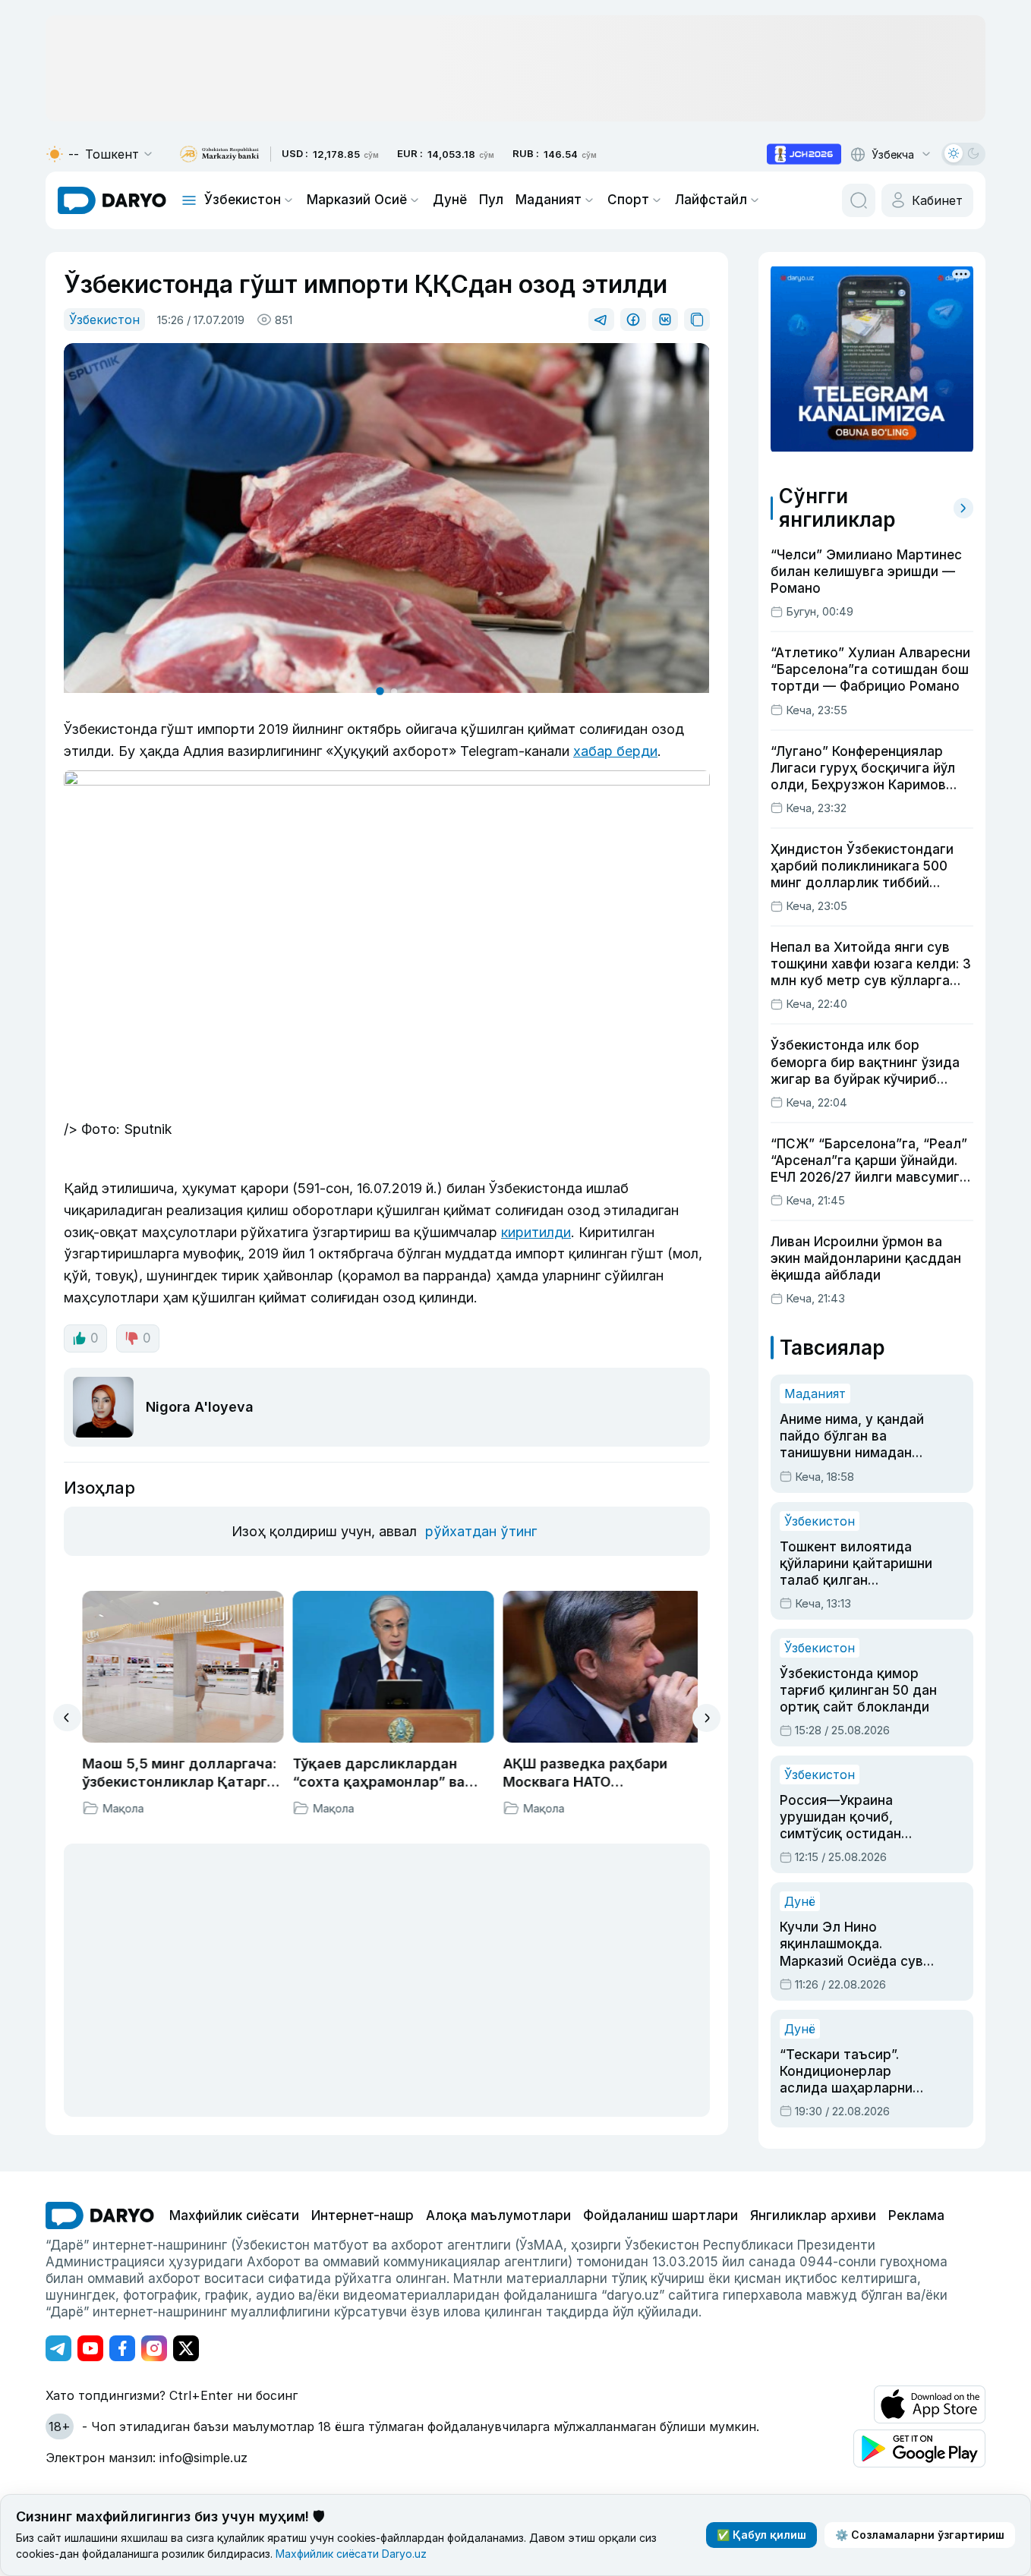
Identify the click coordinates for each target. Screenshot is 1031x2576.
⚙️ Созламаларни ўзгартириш (920, 2535)
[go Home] (100, 2215)
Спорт (628, 200)
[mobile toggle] (189, 200)
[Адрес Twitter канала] (186, 2348)
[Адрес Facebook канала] (122, 2348)
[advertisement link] (804, 154)
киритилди (536, 1232)
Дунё (450, 200)
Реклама (916, 2215)
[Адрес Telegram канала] (58, 2348)
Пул (491, 200)
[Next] (706, 1718)
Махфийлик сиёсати (234, 2215)
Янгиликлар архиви (813, 2215)
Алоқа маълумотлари (498, 2215)
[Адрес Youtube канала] (90, 2348)
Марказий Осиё (357, 200)
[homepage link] (112, 200)
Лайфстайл (711, 200)
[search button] (859, 200)
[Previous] (67, 1718)
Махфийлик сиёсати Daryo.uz (351, 2554)
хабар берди (615, 751)
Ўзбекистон (243, 200)
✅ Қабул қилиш (761, 2535)
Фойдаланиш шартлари (661, 2215)
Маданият (549, 200)
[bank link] (219, 154)
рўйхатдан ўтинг (481, 1531)
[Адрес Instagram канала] (154, 2348)
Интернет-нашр (363, 2215)
